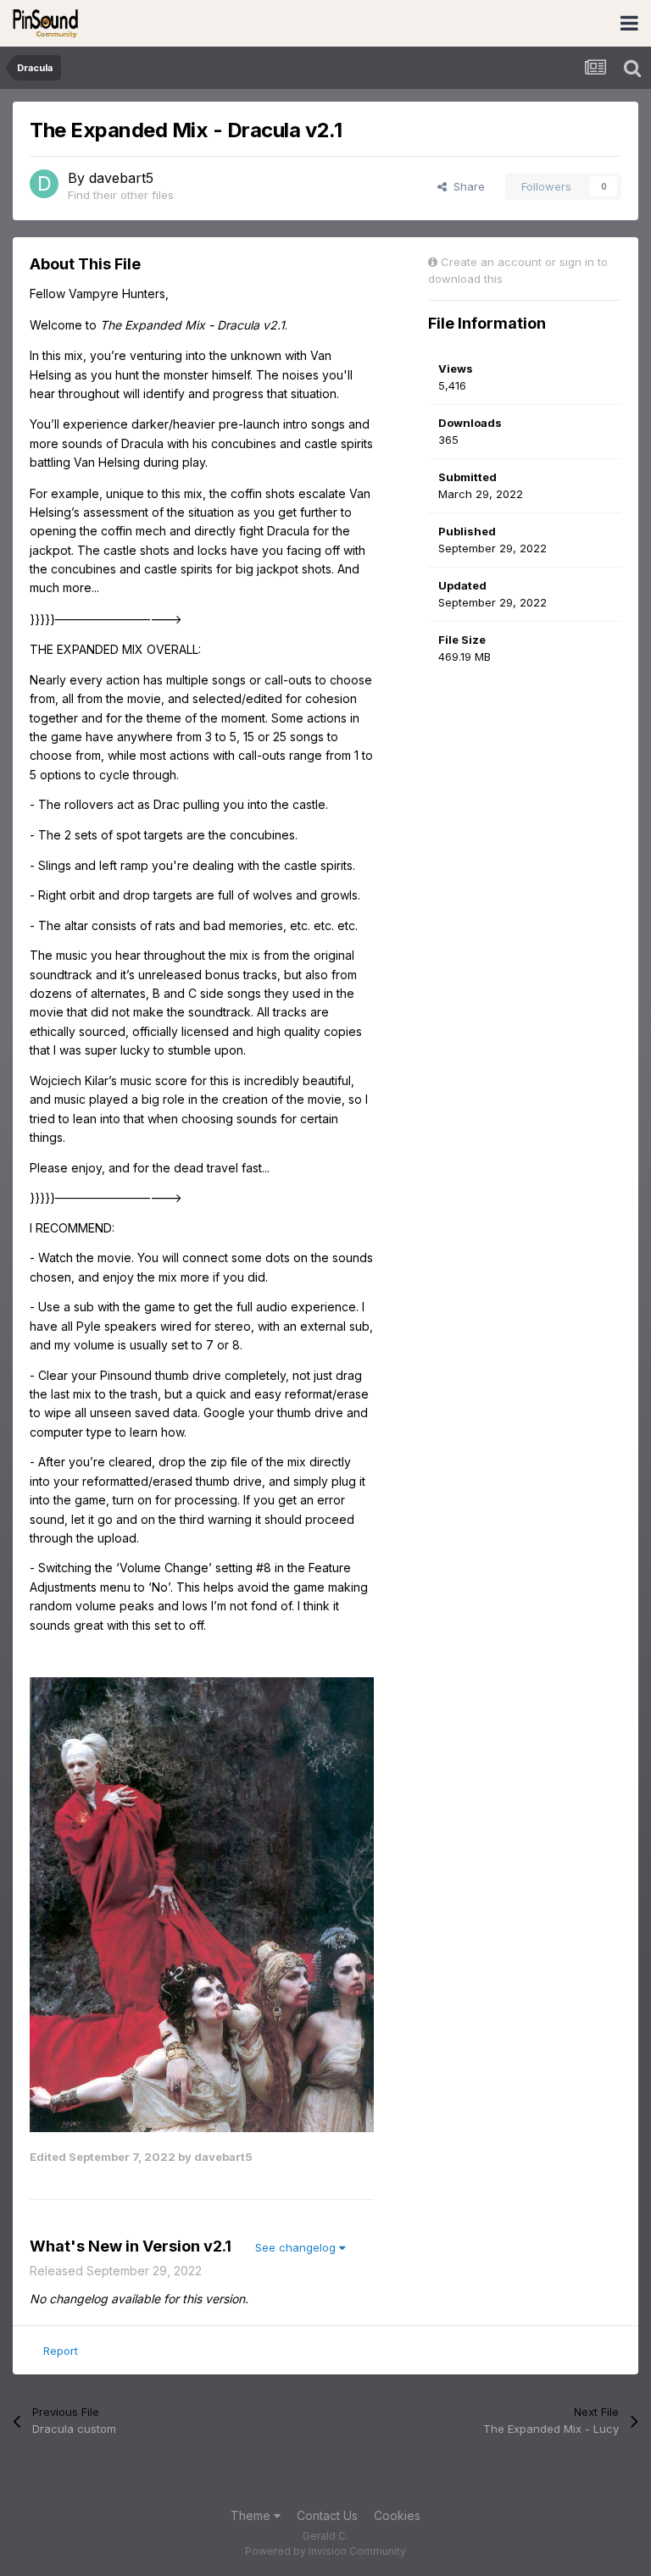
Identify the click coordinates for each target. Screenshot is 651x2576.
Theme (252, 2515)
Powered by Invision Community (325, 2551)
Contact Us (327, 2515)
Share (466, 186)
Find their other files (121, 195)
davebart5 (121, 178)
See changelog (297, 2247)
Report (61, 2351)
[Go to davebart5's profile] (44, 184)
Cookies (397, 2515)
